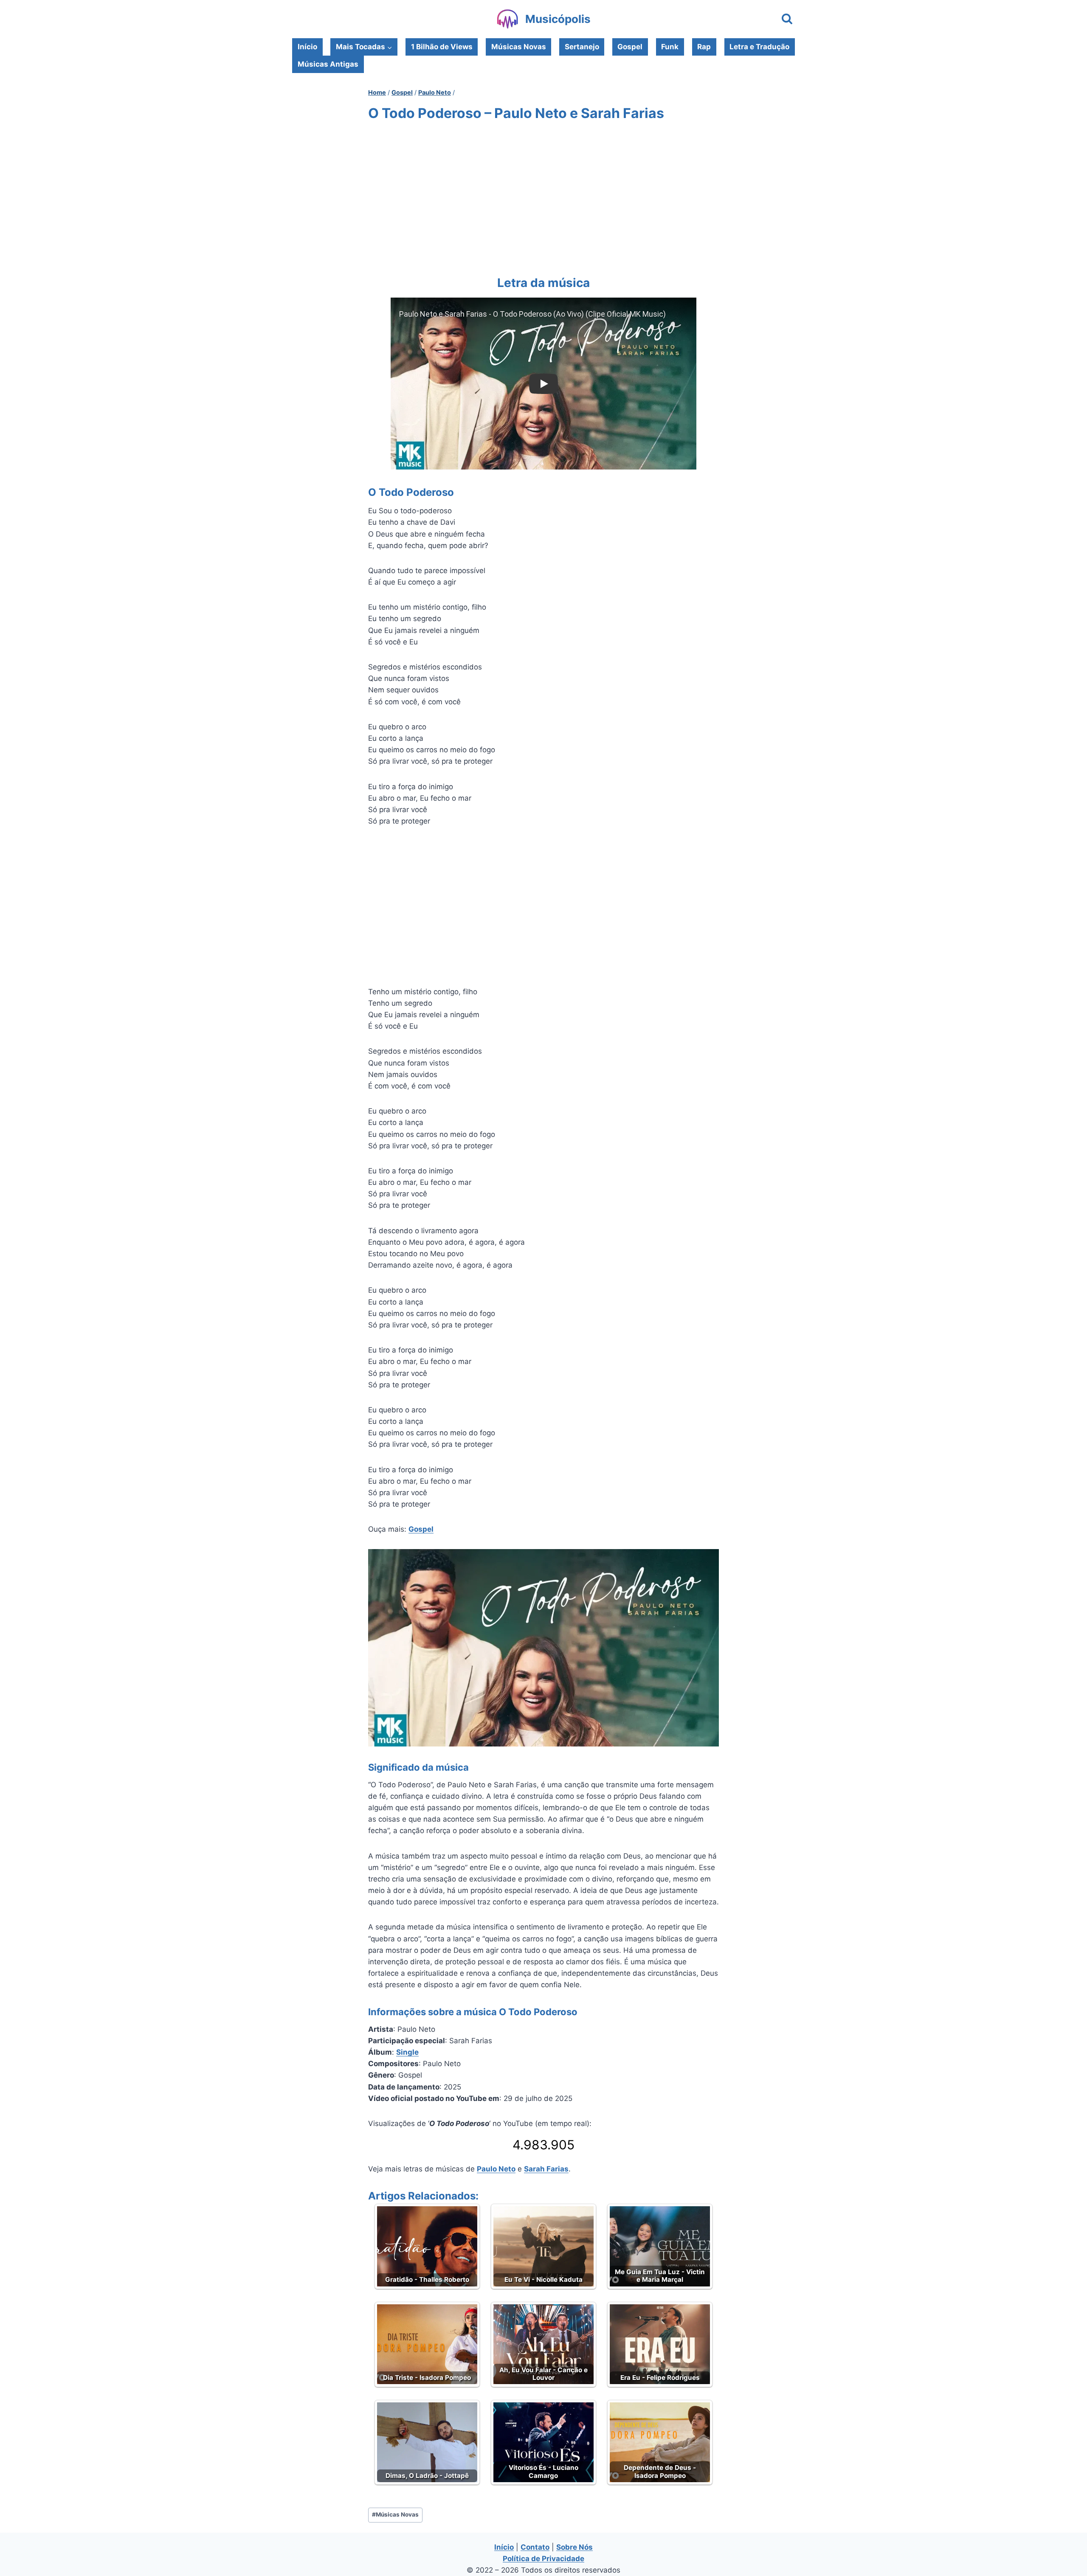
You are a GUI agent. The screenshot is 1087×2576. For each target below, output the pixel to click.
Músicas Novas (519, 47)
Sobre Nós (574, 2547)
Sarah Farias (546, 2169)
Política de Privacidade (543, 2559)
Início (307, 47)
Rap (704, 47)
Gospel (630, 47)
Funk (670, 47)
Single (407, 2052)
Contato (535, 2547)
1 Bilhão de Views (442, 47)
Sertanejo (582, 47)
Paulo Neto (496, 2169)
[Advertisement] (543, 197)
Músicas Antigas (328, 64)
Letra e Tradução (759, 47)
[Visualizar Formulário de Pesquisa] (787, 19)
